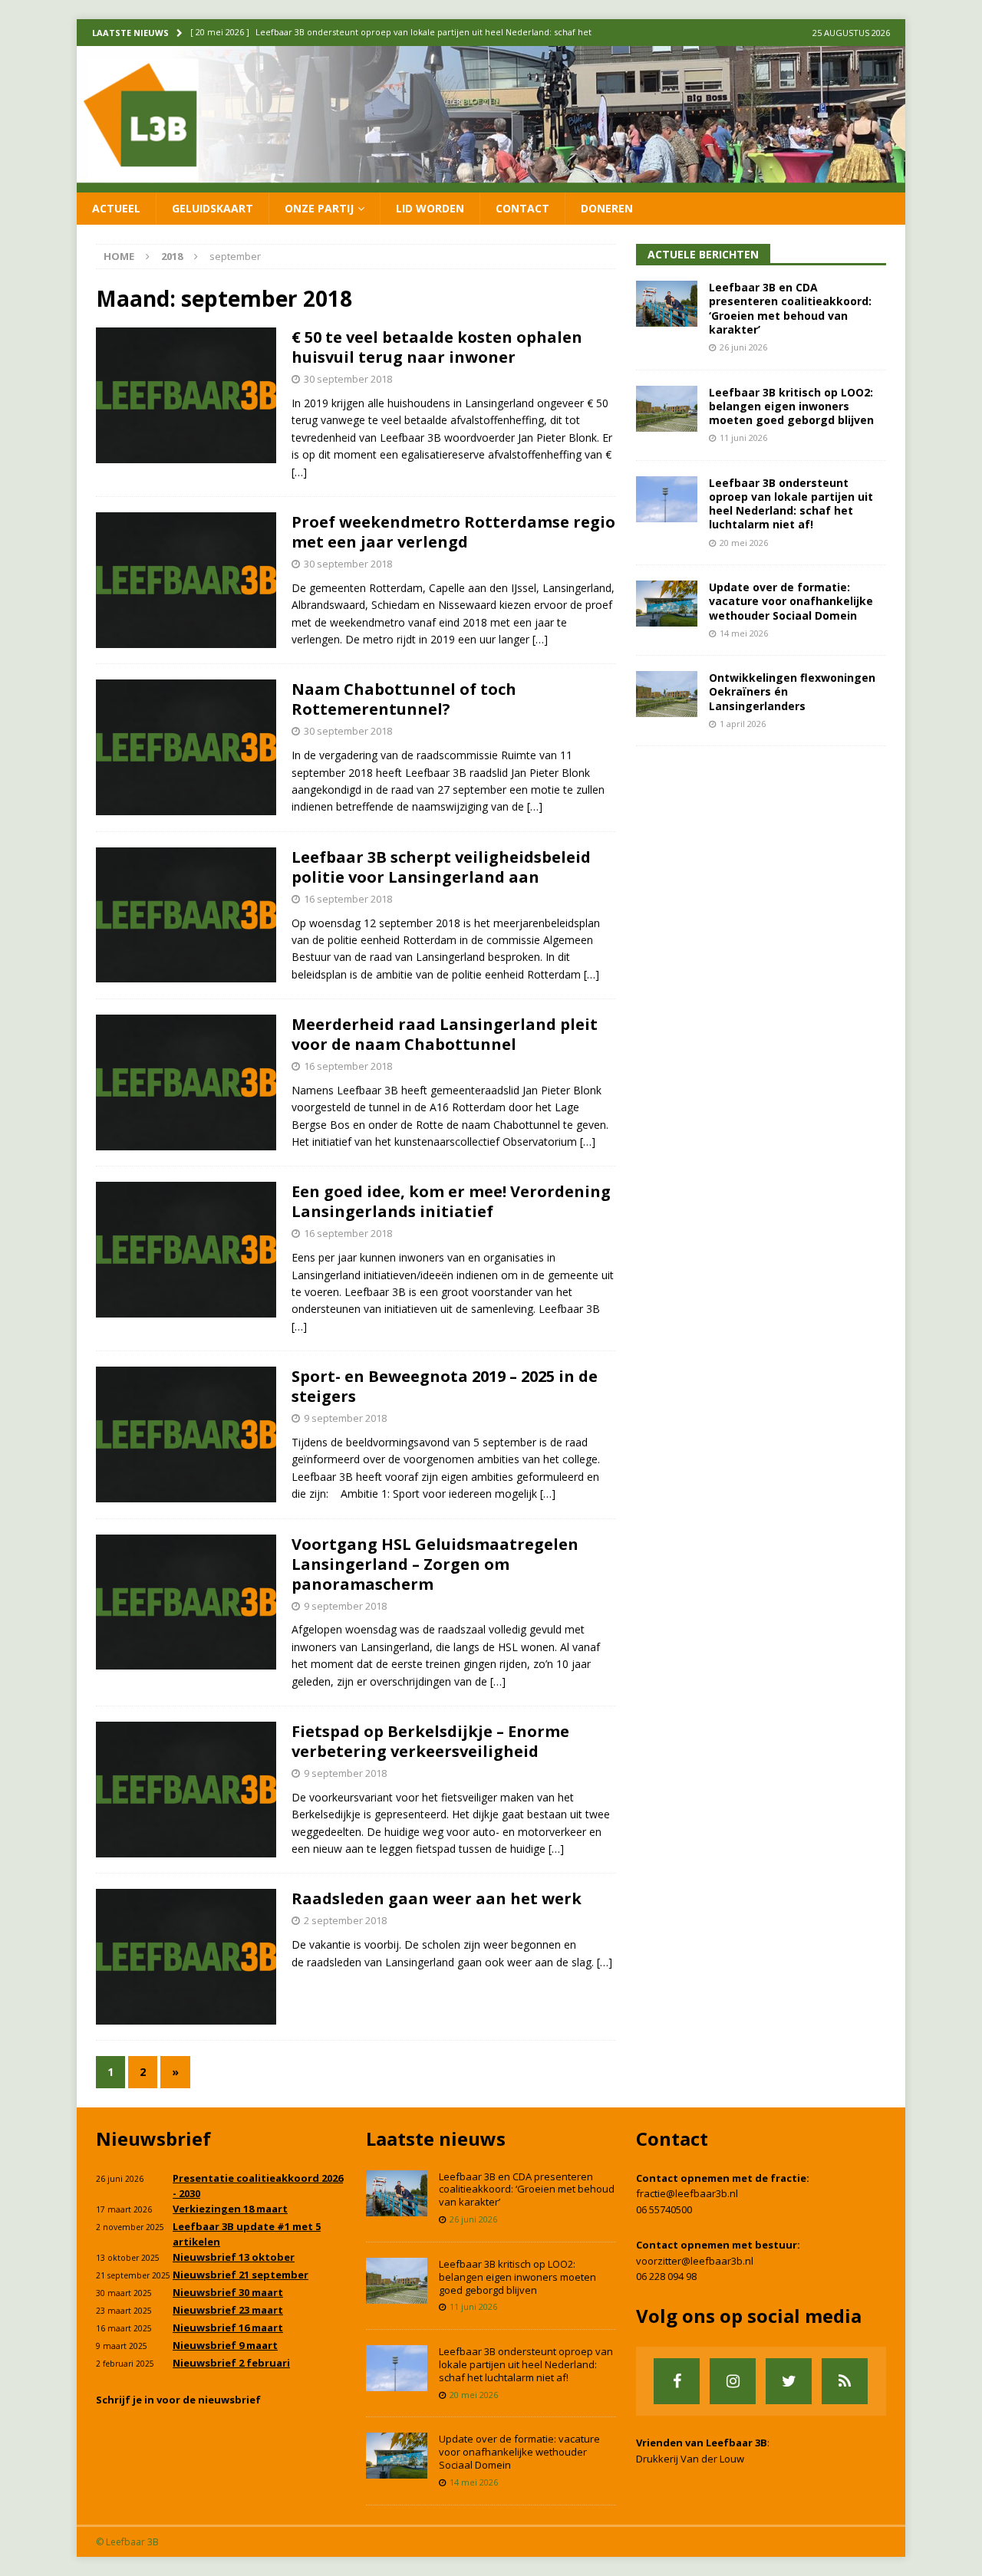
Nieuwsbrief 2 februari (231, 2363)
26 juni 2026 (743, 347)
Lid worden (430, 208)
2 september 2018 (345, 1920)
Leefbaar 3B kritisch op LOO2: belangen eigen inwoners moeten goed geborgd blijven (791, 406)
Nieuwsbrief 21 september (241, 2275)
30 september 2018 (348, 379)
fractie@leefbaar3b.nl (687, 2193)
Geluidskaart (213, 208)
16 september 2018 (348, 899)
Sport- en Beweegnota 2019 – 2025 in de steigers (445, 1386)
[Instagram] (733, 2381)
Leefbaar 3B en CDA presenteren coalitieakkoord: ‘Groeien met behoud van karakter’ (790, 308)
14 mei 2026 (744, 633)
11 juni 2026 (743, 438)
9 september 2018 (345, 1418)
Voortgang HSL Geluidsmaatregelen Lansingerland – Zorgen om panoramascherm (435, 1564)
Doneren (607, 208)
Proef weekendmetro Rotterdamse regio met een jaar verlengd (453, 532)
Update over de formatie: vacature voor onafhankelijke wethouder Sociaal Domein (791, 601)
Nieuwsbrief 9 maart (225, 2345)
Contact (522, 208)
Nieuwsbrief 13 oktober (234, 2257)
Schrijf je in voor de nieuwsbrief (178, 2400)
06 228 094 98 (666, 2276)
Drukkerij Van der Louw (690, 2459)
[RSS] (845, 2381)
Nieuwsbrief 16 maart (228, 2328)
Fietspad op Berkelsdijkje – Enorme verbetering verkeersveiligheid (430, 1741)
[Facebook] (677, 2381)
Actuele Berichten (703, 254)
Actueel (116, 208)
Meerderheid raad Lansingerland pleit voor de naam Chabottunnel (445, 1034)
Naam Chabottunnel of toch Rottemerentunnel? (404, 699)
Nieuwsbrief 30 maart (228, 2292)
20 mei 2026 (744, 543)
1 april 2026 (743, 724)
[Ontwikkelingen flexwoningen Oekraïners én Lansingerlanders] (667, 694)
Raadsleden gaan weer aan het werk (437, 1898)
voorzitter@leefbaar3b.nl (695, 2261)
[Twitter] (789, 2381)
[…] (299, 472)
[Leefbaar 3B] (491, 183)
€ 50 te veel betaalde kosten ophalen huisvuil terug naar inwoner (437, 347)
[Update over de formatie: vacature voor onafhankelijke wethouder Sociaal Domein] (667, 604)
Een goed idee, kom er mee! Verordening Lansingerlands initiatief (451, 1201)
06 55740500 (664, 2209)
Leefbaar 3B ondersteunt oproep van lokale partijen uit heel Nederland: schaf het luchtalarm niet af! (791, 504)
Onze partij (319, 208)
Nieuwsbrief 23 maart (228, 2310)
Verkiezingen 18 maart (230, 2209)
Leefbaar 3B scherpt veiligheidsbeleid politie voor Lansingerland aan (441, 867)
